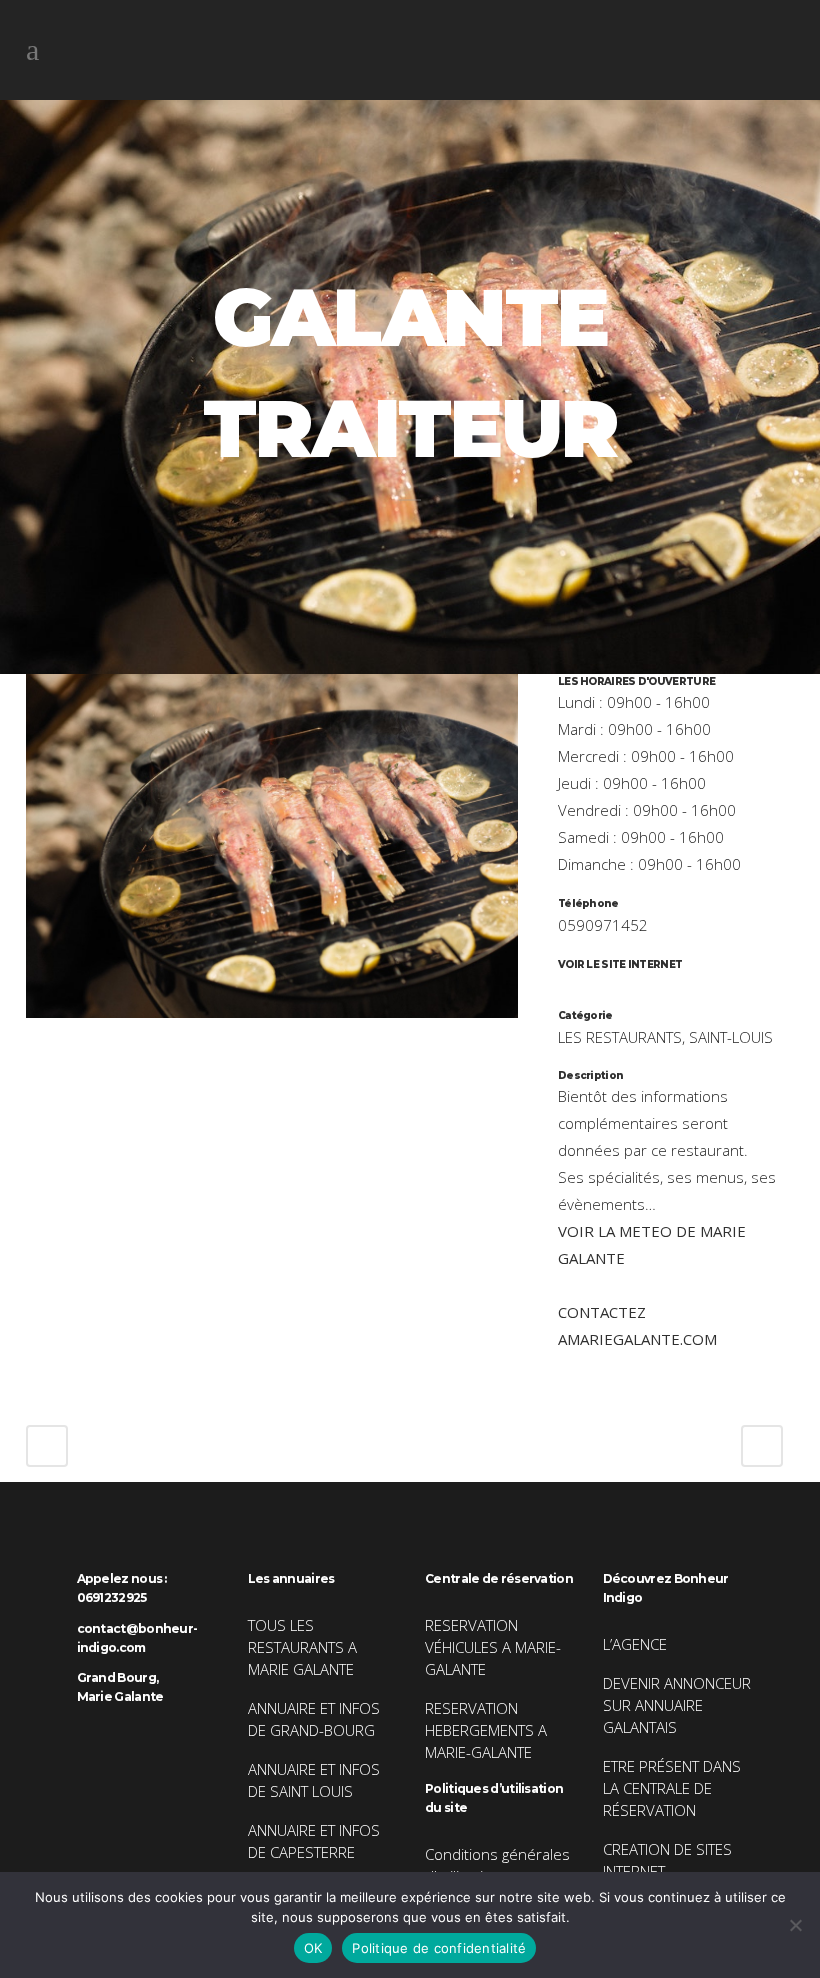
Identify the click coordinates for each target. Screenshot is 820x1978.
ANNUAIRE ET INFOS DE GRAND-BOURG (314, 1719)
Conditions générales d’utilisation (497, 1865)
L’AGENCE (635, 1644)
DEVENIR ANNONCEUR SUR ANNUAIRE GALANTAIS (677, 1705)
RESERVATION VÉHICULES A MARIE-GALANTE (493, 1647)
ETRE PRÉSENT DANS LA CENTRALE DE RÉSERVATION (672, 1788)
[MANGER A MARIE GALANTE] (272, 1030)
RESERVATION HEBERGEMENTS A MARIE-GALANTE (486, 1730)
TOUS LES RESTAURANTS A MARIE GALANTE (302, 1647)
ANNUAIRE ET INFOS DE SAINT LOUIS (314, 1780)
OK (313, 1948)
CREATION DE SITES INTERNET (667, 1860)
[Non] (795, 1925)
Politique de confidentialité (439, 1948)
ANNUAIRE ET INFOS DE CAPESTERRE (314, 1841)
